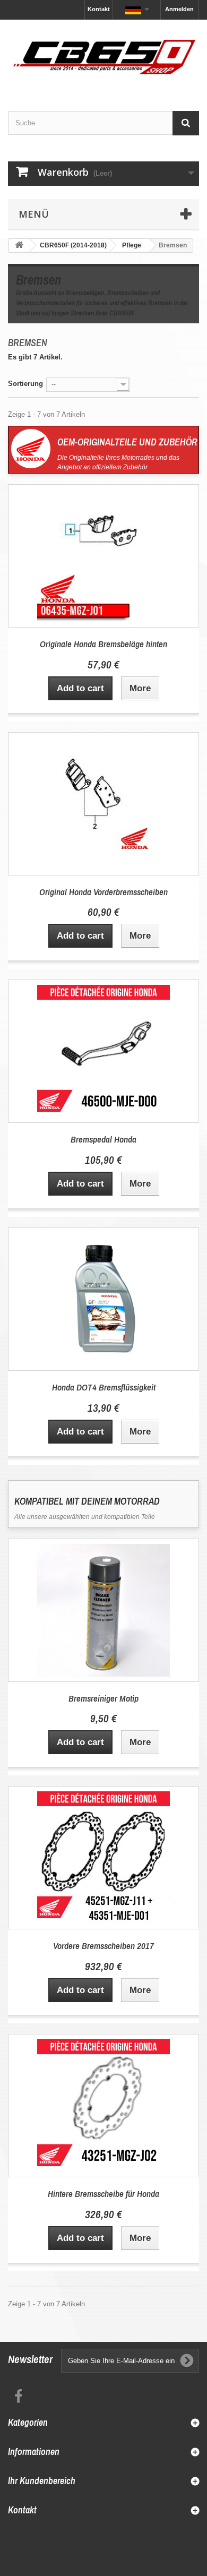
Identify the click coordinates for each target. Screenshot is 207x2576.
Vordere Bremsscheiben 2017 (103, 1946)
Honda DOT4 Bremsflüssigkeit (104, 1387)
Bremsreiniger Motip (103, 1698)
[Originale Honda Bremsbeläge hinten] (103, 556)
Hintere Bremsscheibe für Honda (103, 2193)
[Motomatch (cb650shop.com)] (103, 56)
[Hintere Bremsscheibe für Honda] (103, 2106)
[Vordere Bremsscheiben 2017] (103, 1858)
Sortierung (25, 384)
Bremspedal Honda (103, 1139)
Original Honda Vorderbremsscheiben (103, 892)
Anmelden (179, 9)
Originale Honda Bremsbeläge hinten (103, 644)
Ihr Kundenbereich (42, 2481)
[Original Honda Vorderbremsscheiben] (103, 804)
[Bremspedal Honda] (103, 1051)
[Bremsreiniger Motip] (103, 1610)
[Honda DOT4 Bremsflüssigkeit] (103, 1299)
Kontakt (99, 9)
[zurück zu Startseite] (19, 246)
